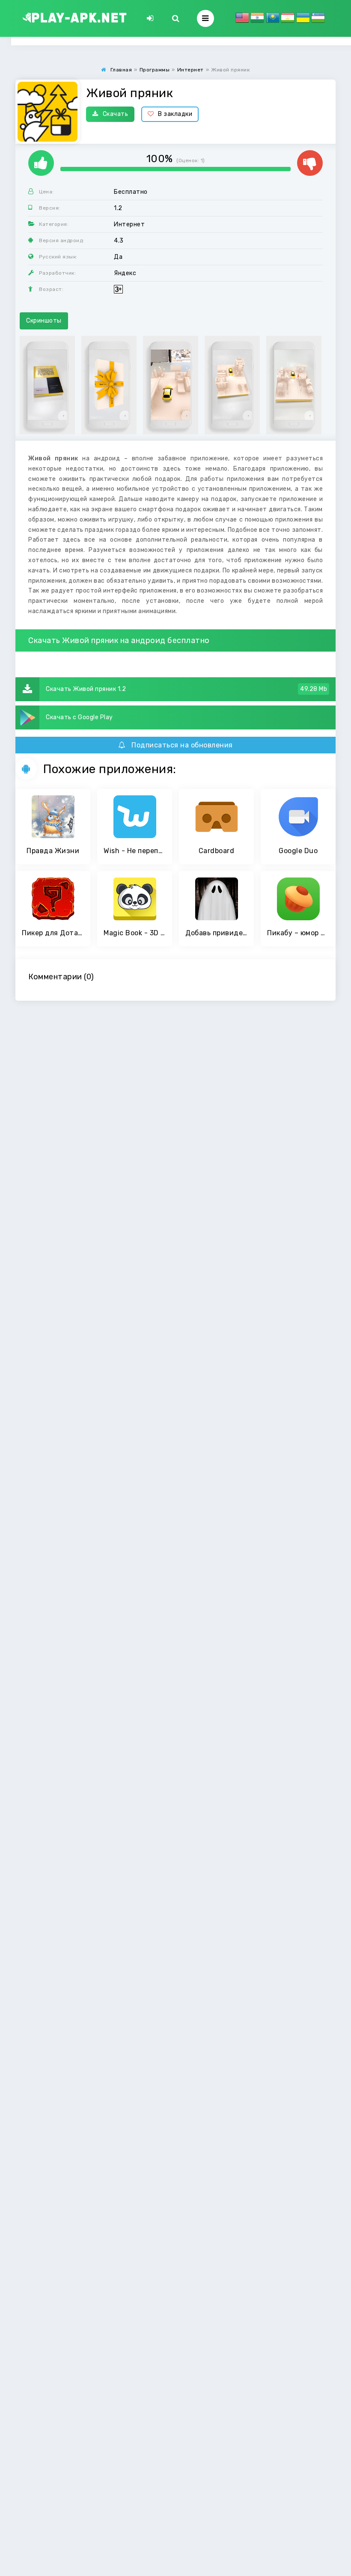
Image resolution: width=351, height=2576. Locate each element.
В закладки (175, 114)
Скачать (116, 114)
